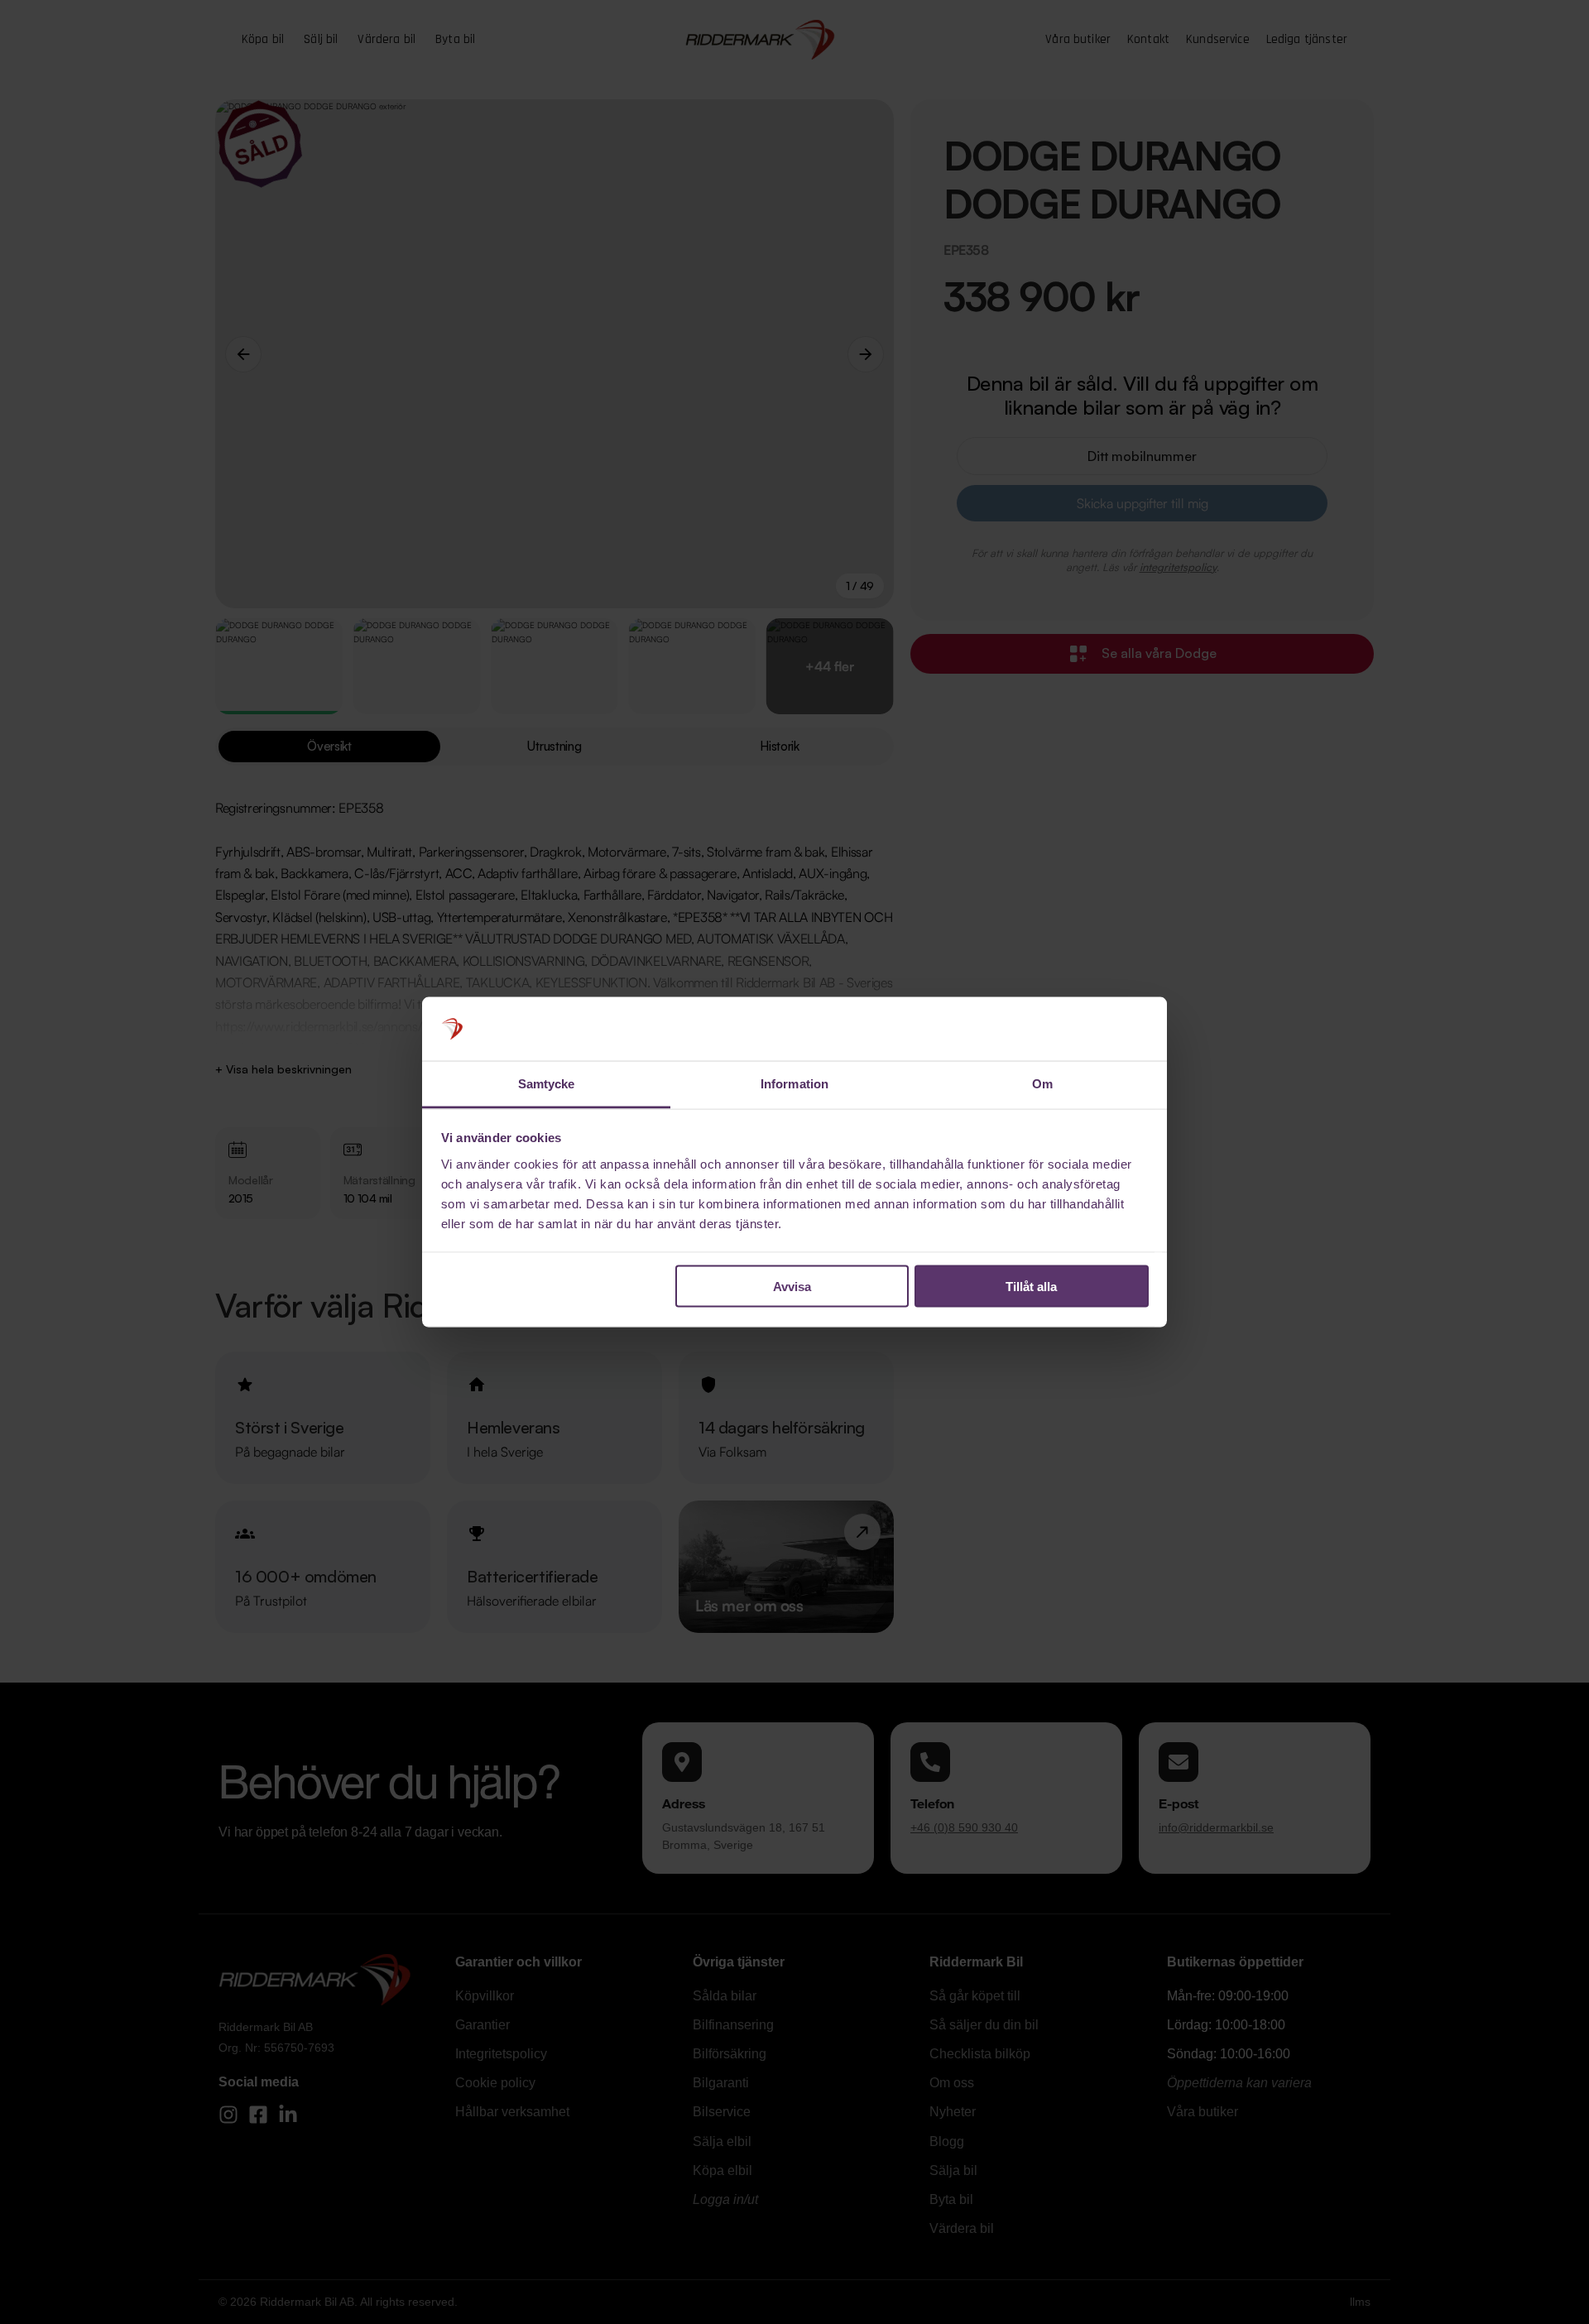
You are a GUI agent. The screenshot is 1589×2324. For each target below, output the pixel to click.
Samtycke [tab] (547, 1083)
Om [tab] (1042, 1083)
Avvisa (792, 1287)
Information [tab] (794, 1083)
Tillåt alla (1031, 1287)
